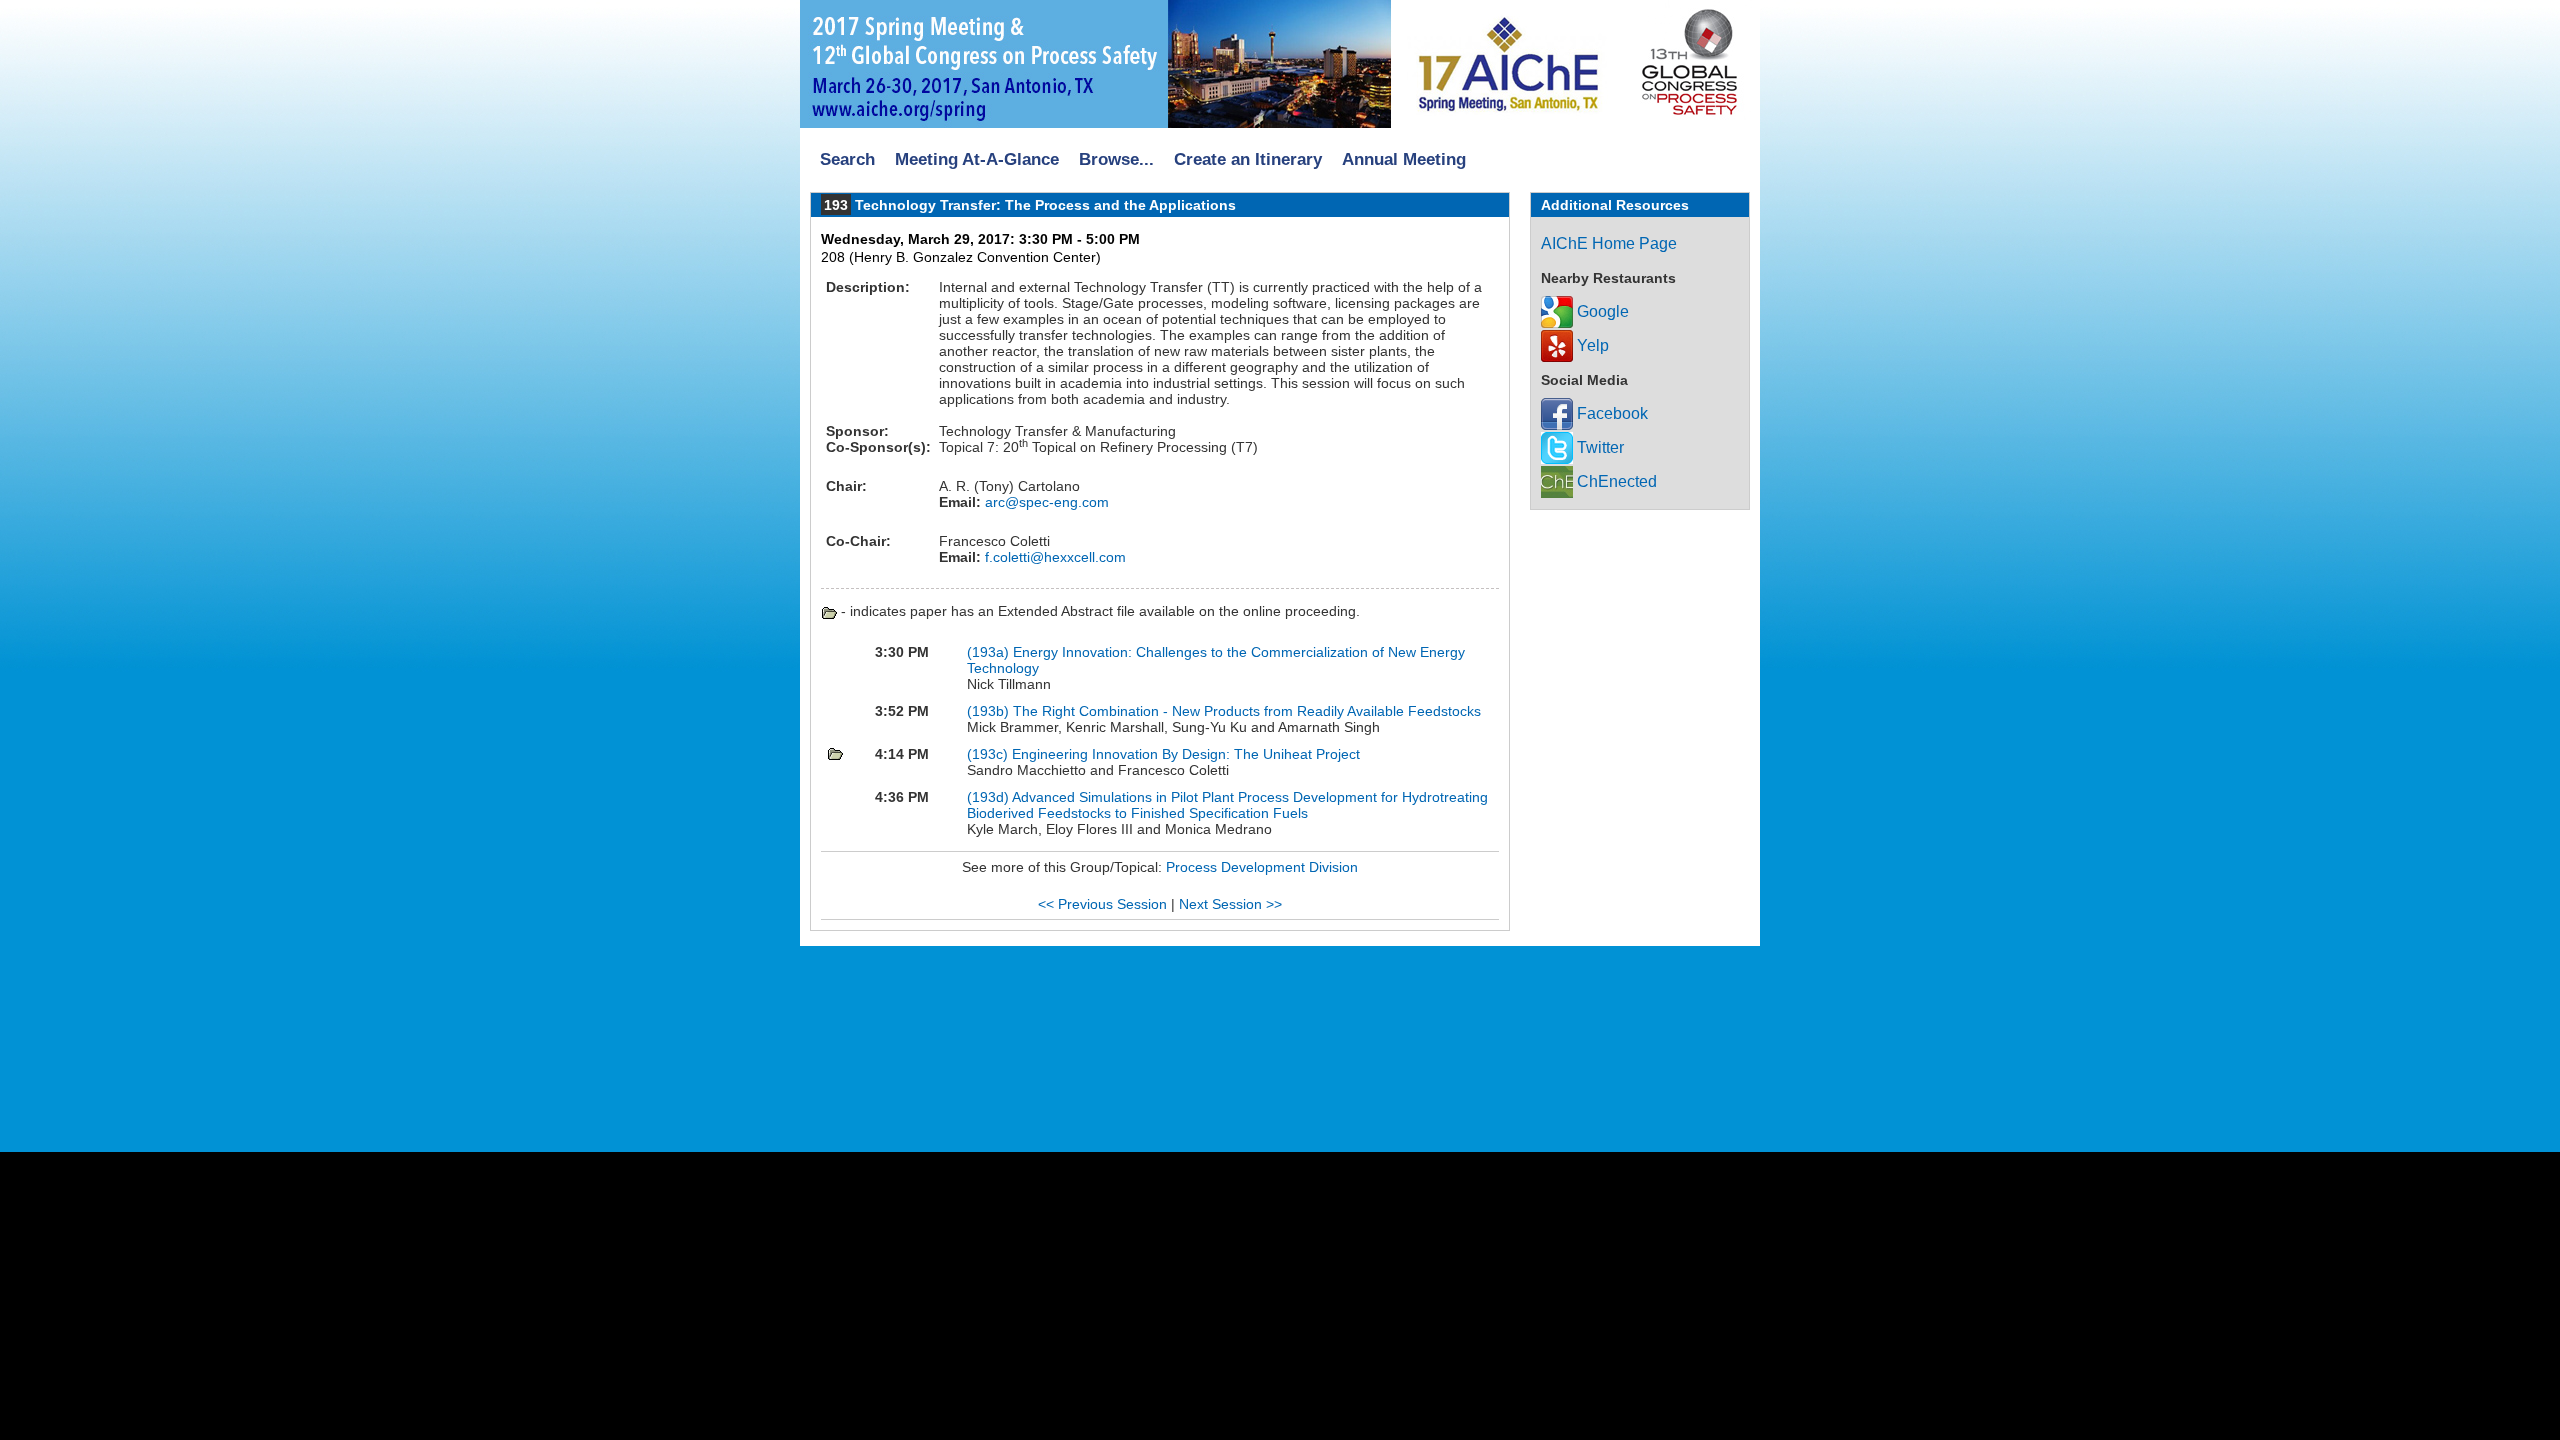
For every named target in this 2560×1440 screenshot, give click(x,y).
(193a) (988, 652)
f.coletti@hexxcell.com (1053, 557)
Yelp (1591, 345)
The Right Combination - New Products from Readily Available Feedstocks (1247, 711)
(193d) (988, 797)
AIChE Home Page (1609, 243)
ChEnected (1615, 481)
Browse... (1116, 159)
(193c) (987, 754)
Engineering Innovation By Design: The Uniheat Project (1186, 754)
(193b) (988, 711)
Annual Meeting (1404, 159)
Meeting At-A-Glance (977, 159)
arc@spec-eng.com (1045, 502)
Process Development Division (1262, 867)
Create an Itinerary (1248, 159)
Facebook (1610, 413)
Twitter (1598, 447)
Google (1601, 311)
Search (847, 159)
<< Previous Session (1102, 904)
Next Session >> (1230, 904)
